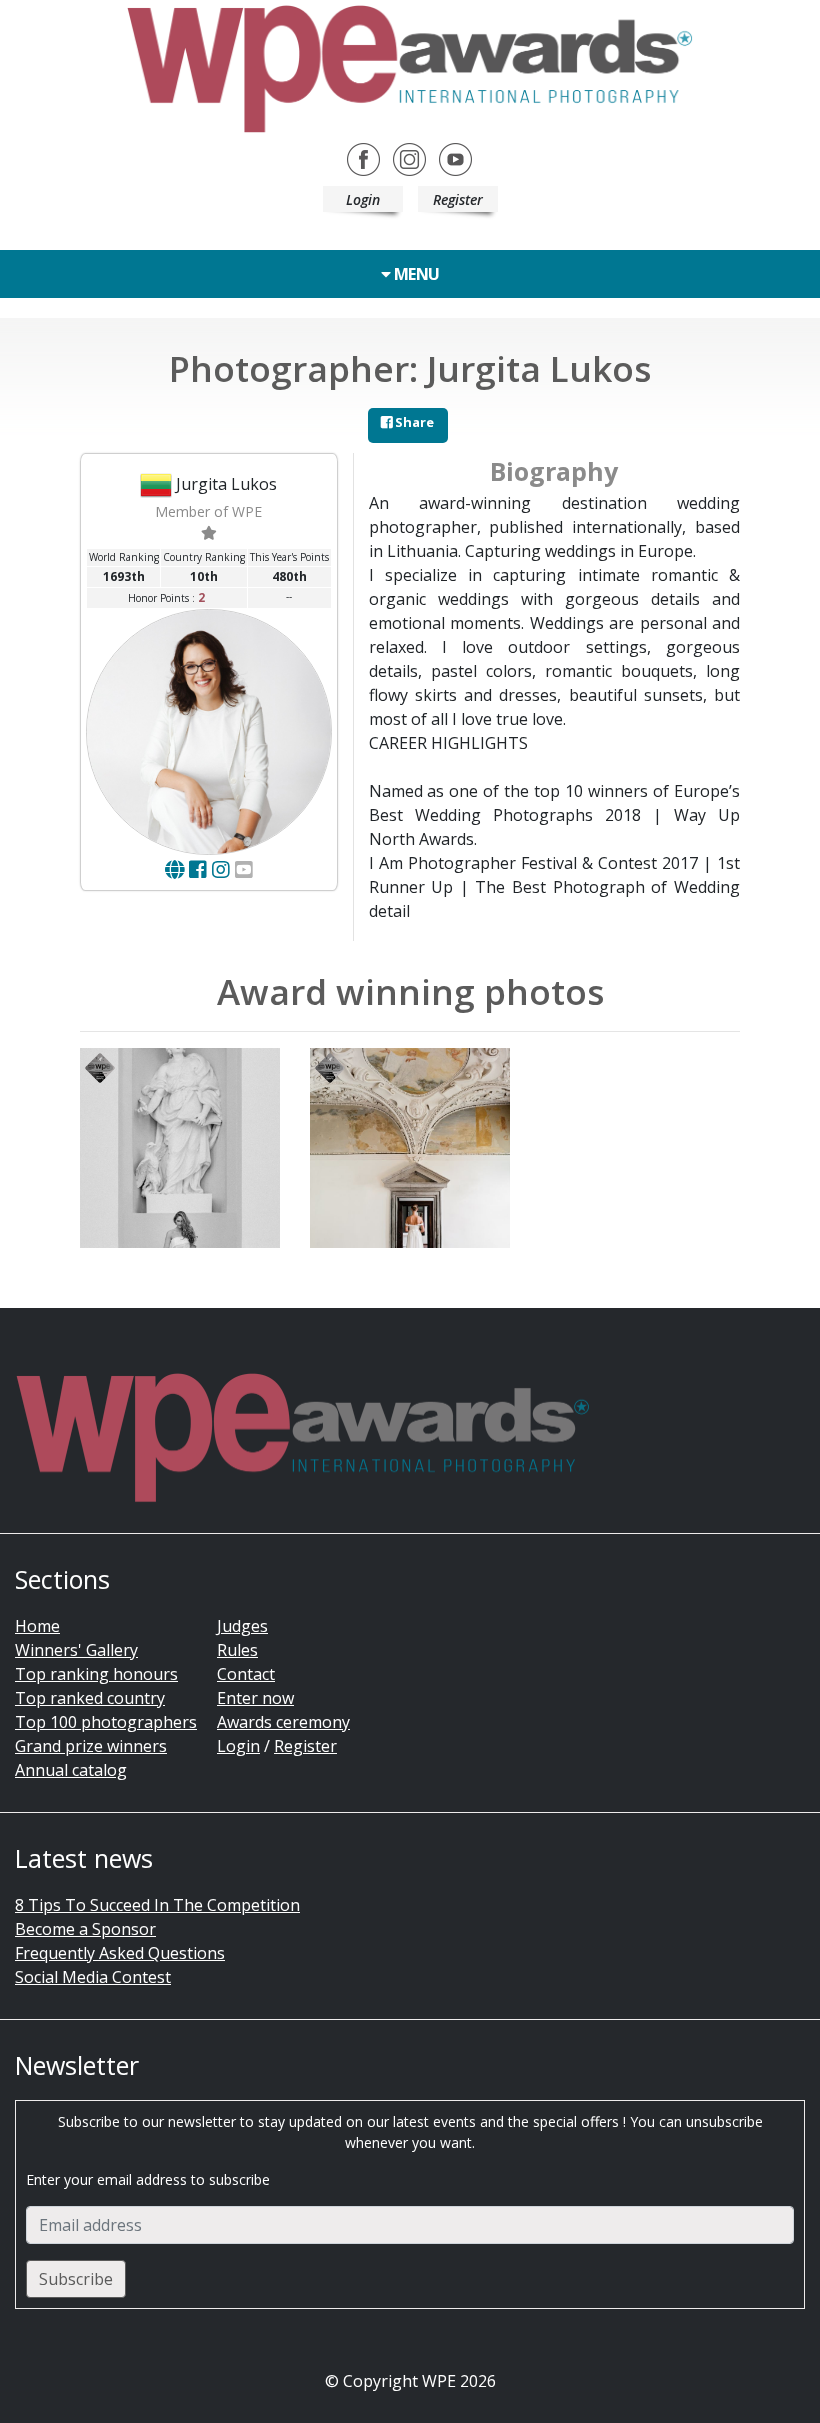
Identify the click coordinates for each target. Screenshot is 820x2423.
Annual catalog (71, 1770)
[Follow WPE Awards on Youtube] (455, 158)
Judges (242, 1626)
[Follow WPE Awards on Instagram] (409, 158)
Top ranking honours (96, 1674)
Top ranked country (90, 1698)
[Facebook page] (198, 869)
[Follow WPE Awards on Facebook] (363, 158)
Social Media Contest (93, 1977)
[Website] (174, 869)
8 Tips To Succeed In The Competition (157, 1905)
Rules (237, 1650)
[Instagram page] (221, 869)
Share (413, 422)
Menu (415, 274)
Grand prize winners (91, 1746)
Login (363, 199)
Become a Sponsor (85, 1929)
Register (458, 199)
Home (37, 1626)
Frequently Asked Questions (120, 1953)
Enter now (255, 1698)
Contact (246, 1674)
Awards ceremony (283, 1722)
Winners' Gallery (76, 1650)
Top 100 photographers (106, 1722)
